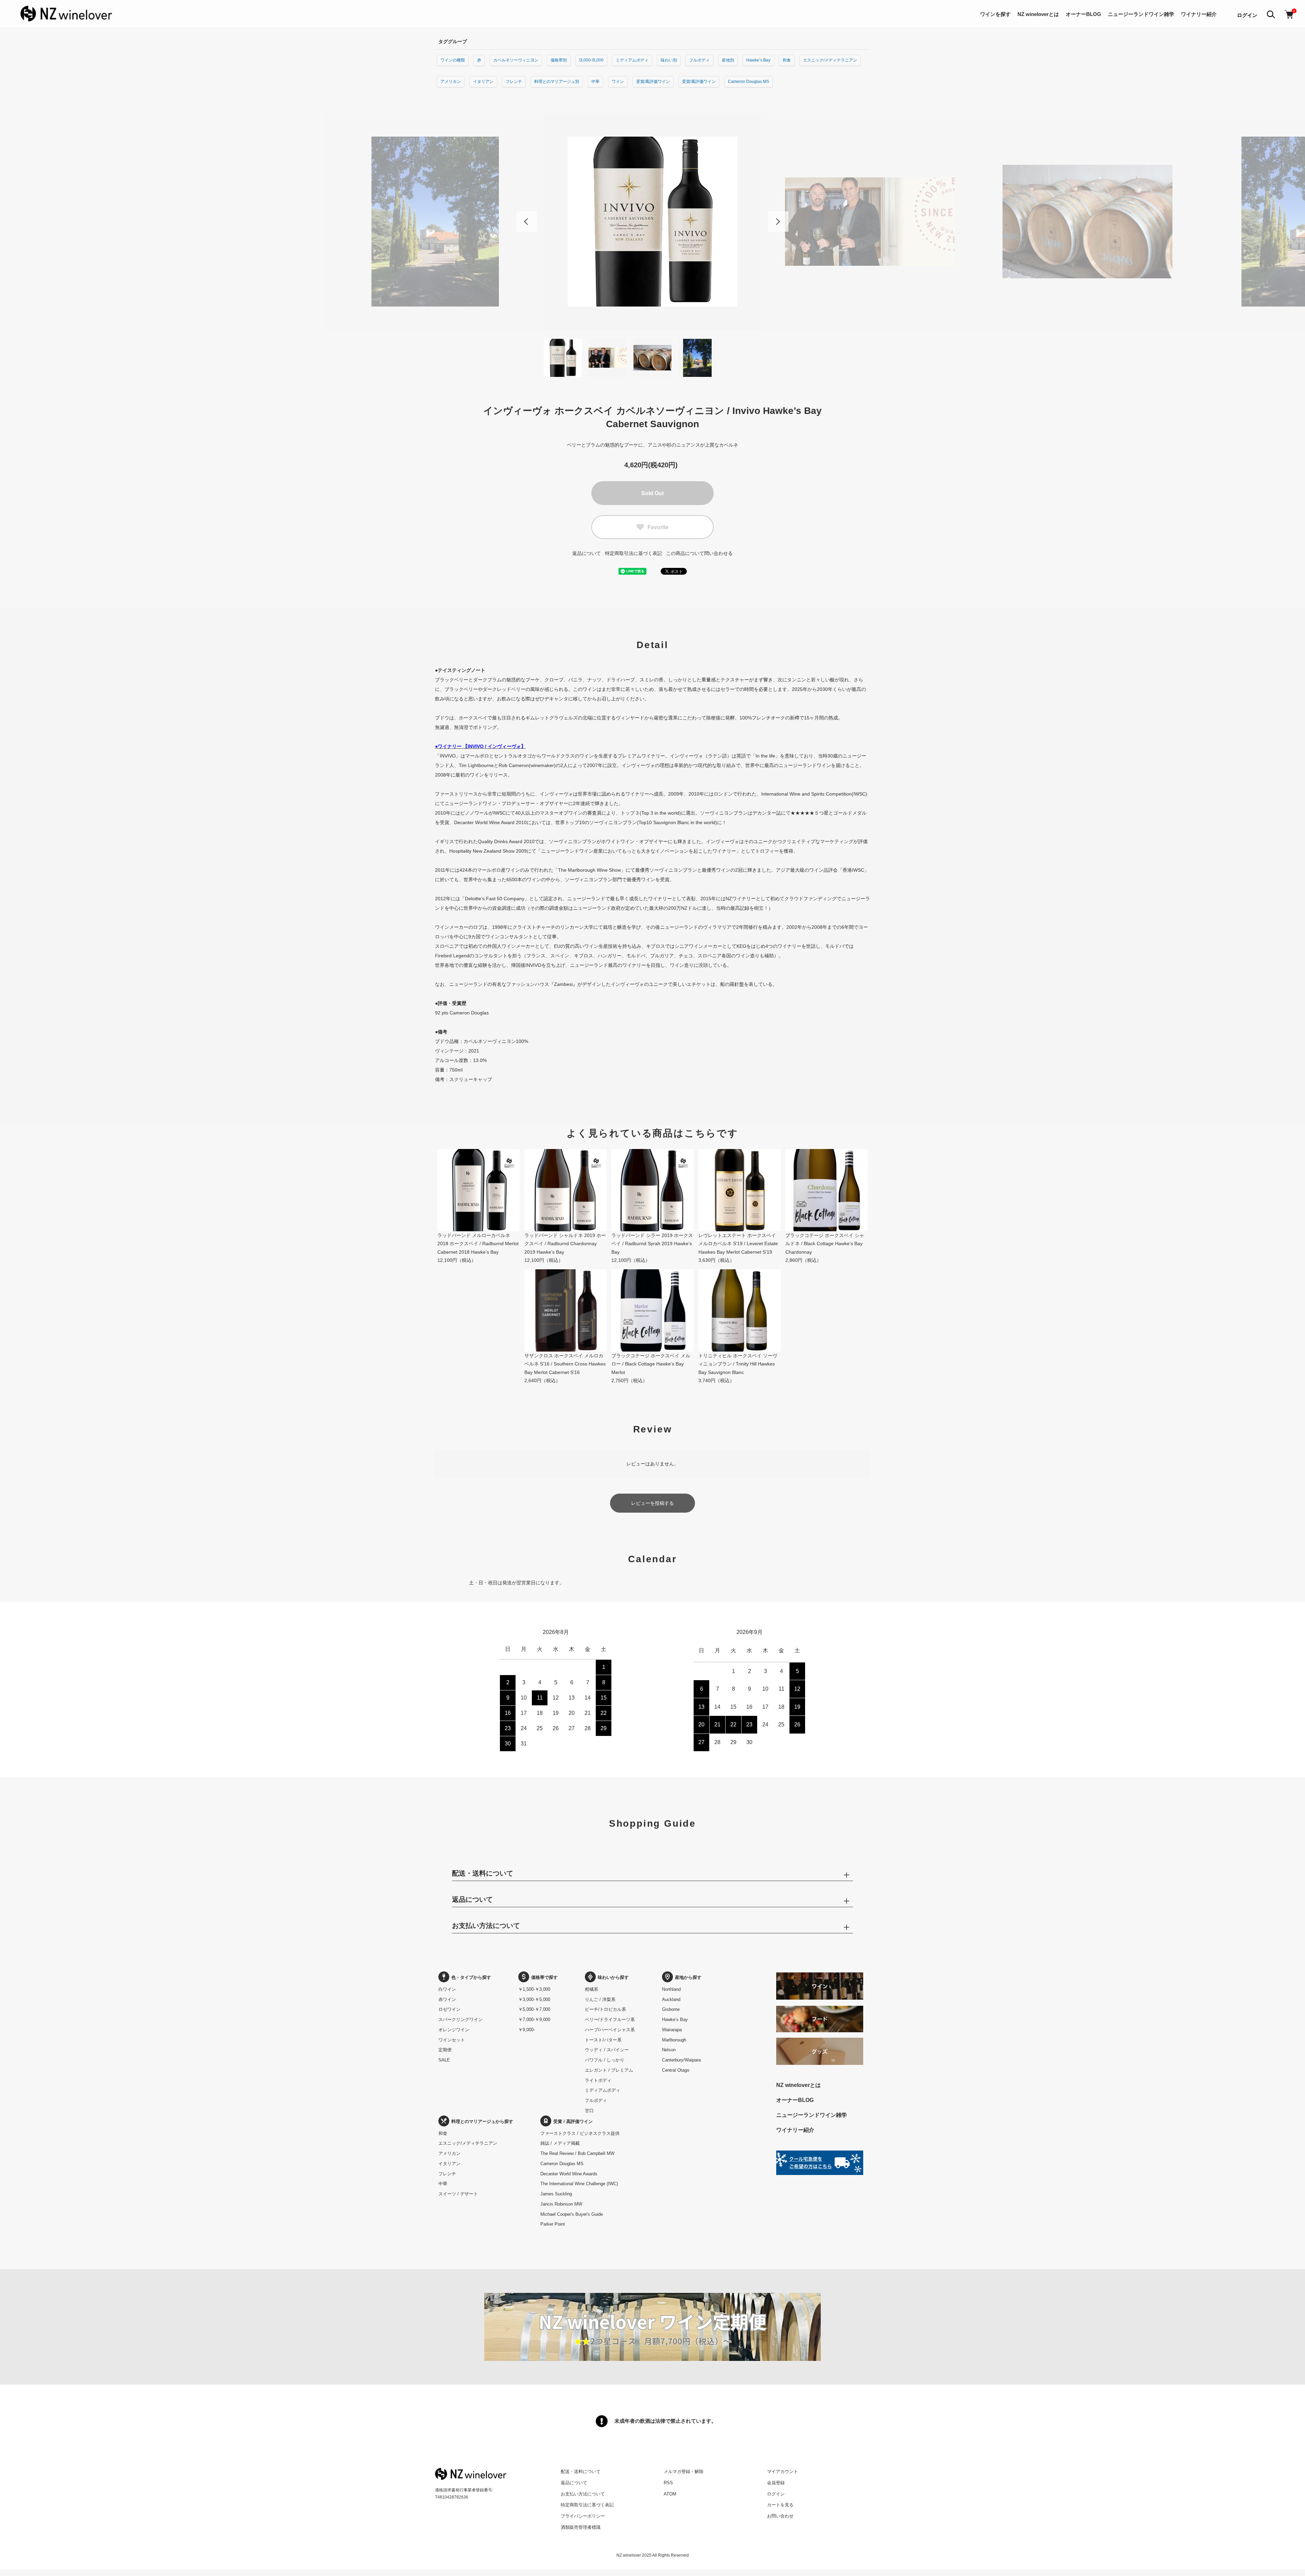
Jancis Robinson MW (561, 2204)
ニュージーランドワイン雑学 (1141, 14)
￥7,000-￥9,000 (534, 2020)
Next (778, 222)
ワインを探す (995, 14)
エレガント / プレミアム (609, 2070)
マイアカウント (782, 2471)
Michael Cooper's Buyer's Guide (572, 2214)
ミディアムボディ (632, 60)
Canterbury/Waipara (681, 2060)
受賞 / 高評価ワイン (573, 2121)
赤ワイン (447, 1999)
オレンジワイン (454, 2030)
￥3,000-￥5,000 (534, 1999)
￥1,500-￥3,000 (534, 1989)
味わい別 (669, 60)
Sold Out (652, 493)
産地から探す (688, 1977)
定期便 (445, 2050)
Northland (671, 1989)
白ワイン (447, 1989)
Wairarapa (672, 2030)
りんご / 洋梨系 (600, 1999)
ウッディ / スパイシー (607, 2050)
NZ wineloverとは (1038, 14)
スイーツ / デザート (458, 2194)
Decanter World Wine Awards (569, 2174)
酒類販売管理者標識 (581, 2527)
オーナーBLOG (1083, 14)
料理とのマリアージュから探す (482, 2121)
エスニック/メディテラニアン (830, 60)
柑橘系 (591, 1989)
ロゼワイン (449, 2009)
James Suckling (556, 2194)
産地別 (728, 60)
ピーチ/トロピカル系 (605, 2009)
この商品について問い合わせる (699, 553)
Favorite (658, 527)
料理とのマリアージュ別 (557, 82)
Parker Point (553, 2224)
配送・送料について (581, 2471)
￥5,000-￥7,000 (534, 2009)
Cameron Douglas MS (749, 82)
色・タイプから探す (471, 1977)
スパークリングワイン (460, 2020)
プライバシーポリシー (583, 2516)
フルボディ (699, 60)
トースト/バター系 (603, 2040)
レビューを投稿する (652, 1503)
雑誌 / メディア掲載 (560, 2143)
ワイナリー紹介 (1199, 14)
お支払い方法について (583, 2494)
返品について (587, 553)
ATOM (670, 2494)
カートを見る (780, 2505)
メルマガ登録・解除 (684, 2471)
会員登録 (776, 2483)
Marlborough (674, 2040)
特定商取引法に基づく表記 (633, 553)
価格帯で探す (544, 1977)
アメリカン (451, 82)
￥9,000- (527, 2030)
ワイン (618, 82)
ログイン (1247, 15)
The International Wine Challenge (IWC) (579, 2184)
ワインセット (452, 2040)
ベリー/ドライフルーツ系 (610, 2020)
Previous (527, 222)
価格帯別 (559, 60)
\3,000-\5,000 (591, 60)
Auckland (671, 1999)
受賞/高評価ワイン (653, 82)
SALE (444, 2060)
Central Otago (676, 2070)
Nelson (669, 2050)
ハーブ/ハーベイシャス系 (610, 2030)
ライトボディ (598, 2080)
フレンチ (514, 82)
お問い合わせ (780, 2516)
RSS (668, 2483)
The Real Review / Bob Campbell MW (577, 2153)
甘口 (589, 2111)
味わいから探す (613, 1977)
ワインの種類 (453, 60)
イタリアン (483, 82)
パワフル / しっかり (605, 2060)
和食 (787, 60)
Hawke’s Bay (758, 60)
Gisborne (671, 2009)
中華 (595, 82)
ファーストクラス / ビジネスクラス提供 (580, 2133)
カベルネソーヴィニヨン (516, 60)
